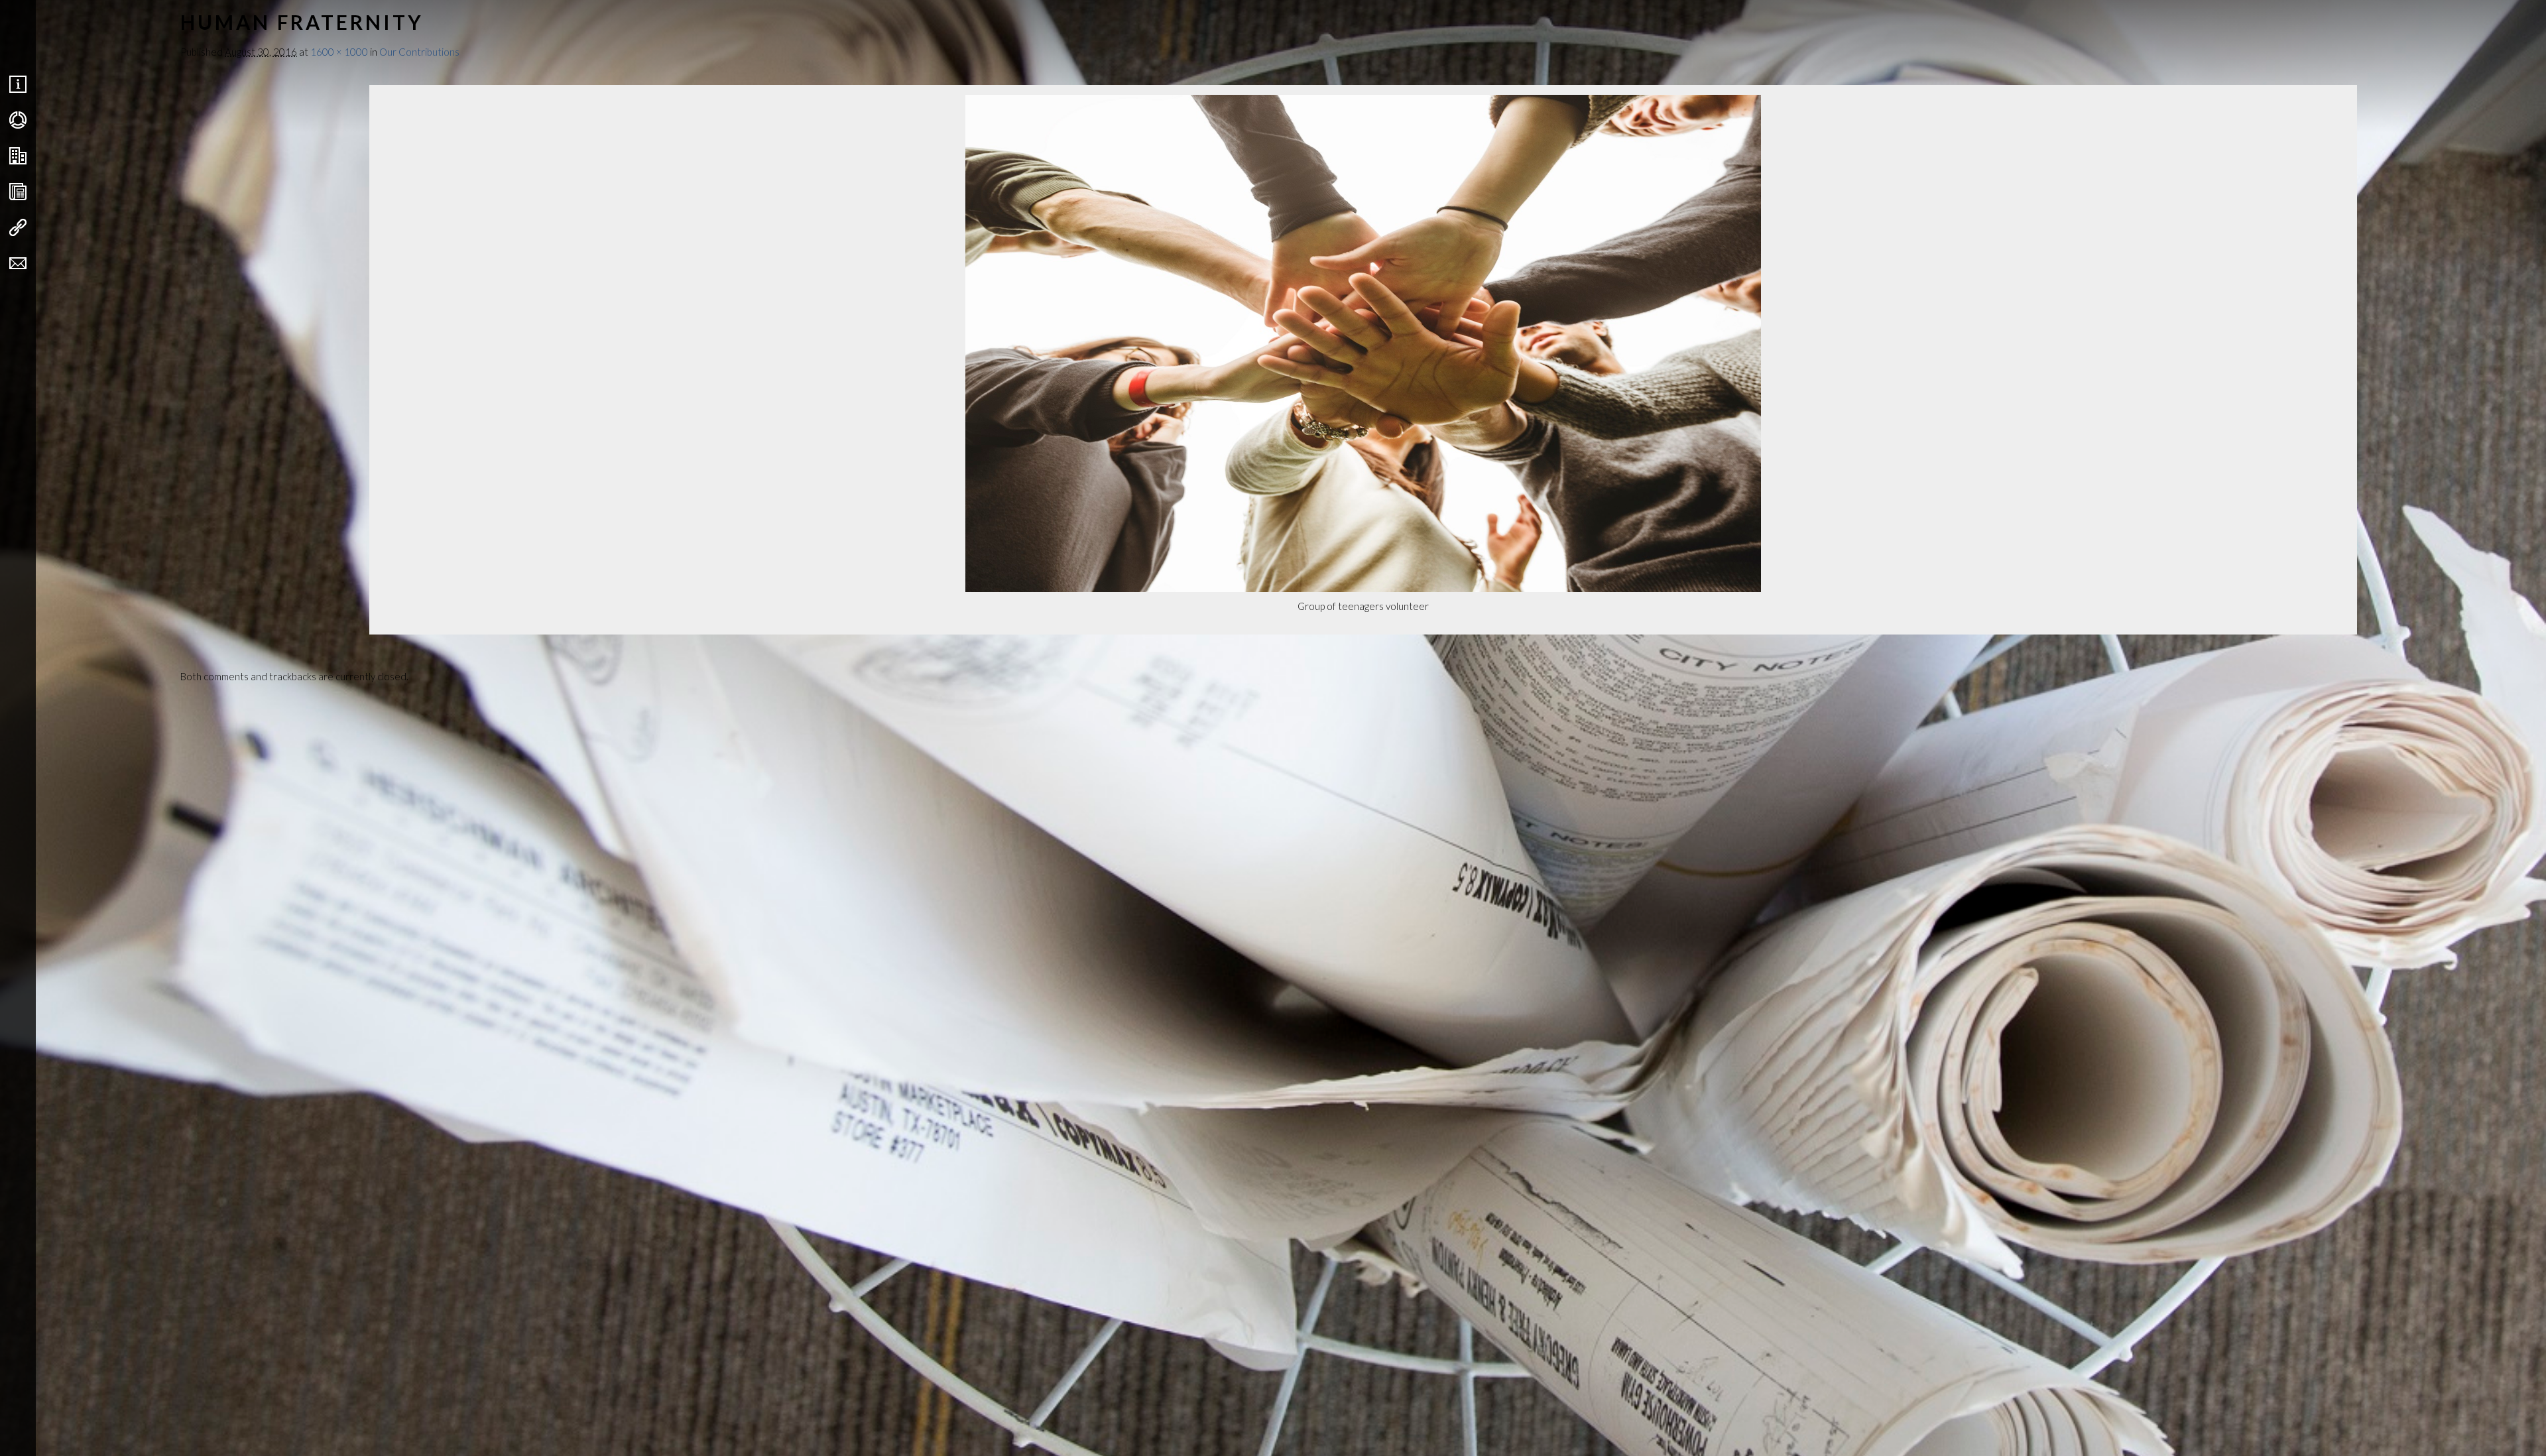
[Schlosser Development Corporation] (105, 34)
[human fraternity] (1363, 588)
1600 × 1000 (339, 52)
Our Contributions (419, 52)
